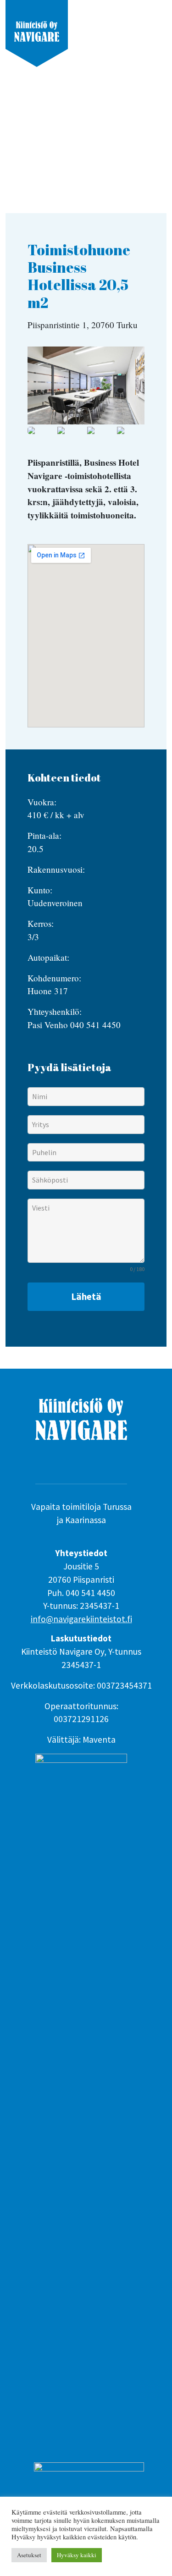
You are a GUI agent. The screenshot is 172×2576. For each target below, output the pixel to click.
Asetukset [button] (29, 2555)
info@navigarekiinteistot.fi (81, 1619)
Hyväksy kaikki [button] (77, 2555)
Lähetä (86, 1297)
